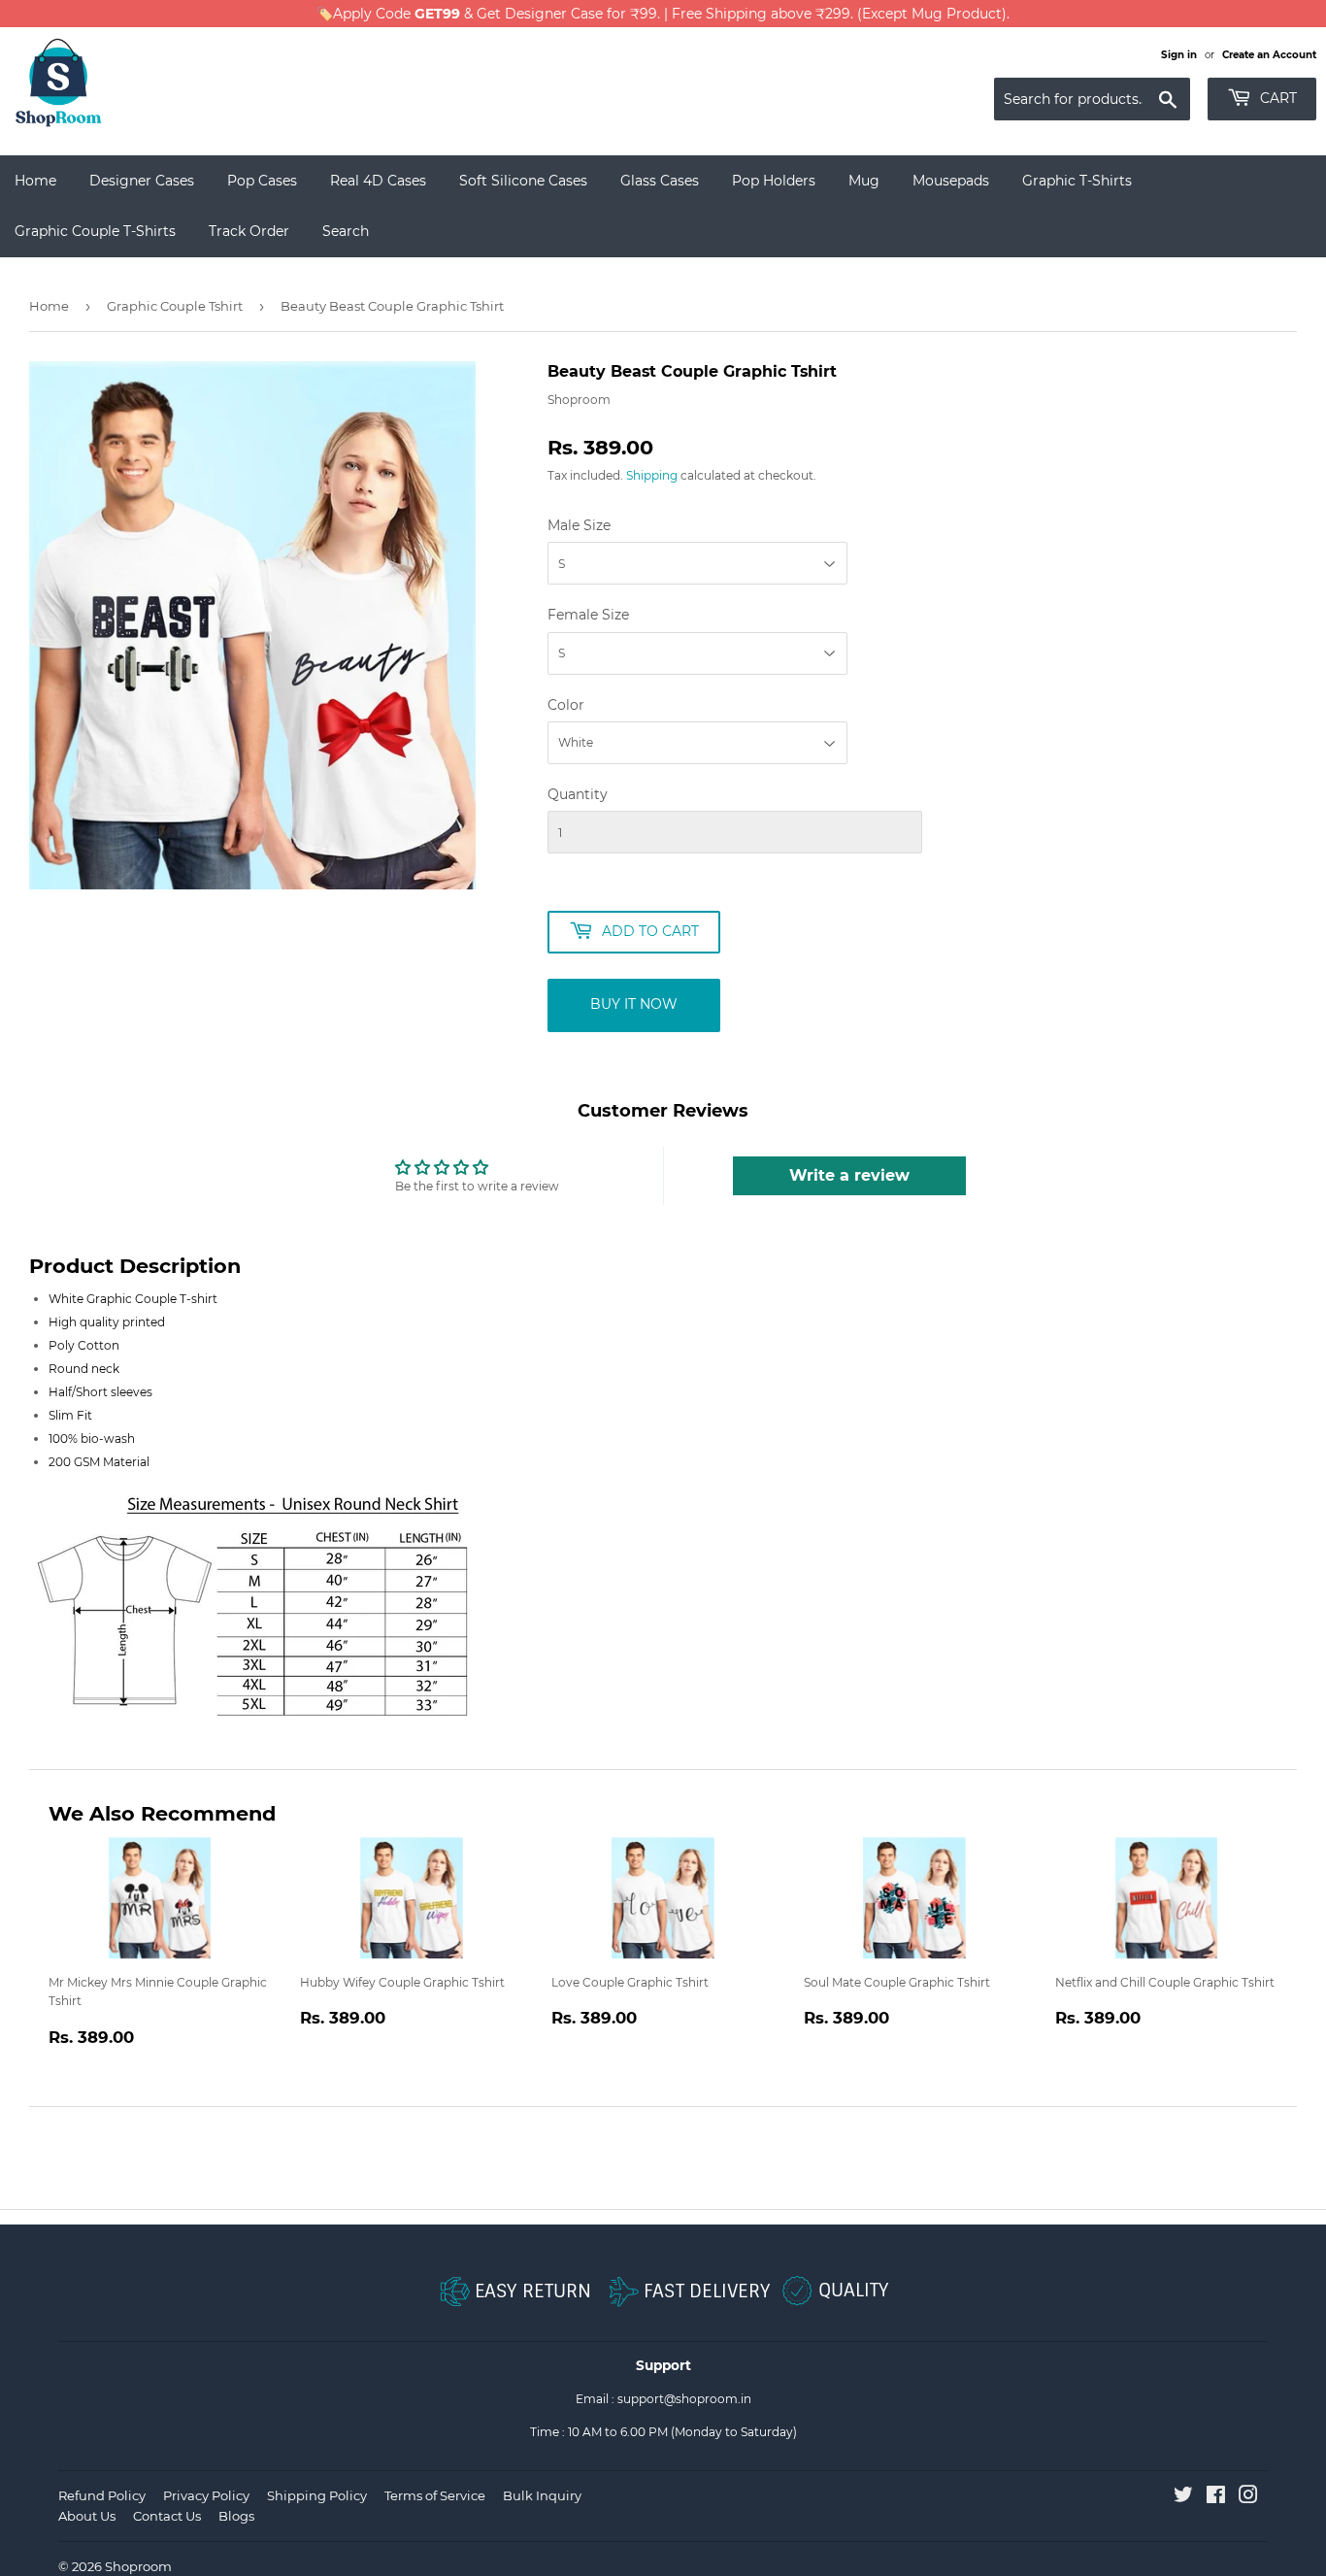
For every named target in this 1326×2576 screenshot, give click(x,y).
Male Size (579, 525)
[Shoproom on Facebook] (1216, 2498)
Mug (864, 181)
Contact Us (167, 2516)
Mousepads (951, 181)
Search (346, 231)
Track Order (249, 231)
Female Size (588, 615)
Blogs (236, 2516)
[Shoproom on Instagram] (1248, 2498)
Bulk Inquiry (542, 2495)
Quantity (578, 794)
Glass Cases (660, 181)
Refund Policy (102, 2495)
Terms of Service (435, 2495)
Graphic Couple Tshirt (175, 306)
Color (566, 705)
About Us (87, 2516)
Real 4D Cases (378, 181)
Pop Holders (774, 181)
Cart (1276, 98)
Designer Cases (142, 181)
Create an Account (1269, 55)
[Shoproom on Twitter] (1183, 2498)
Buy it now (634, 1004)
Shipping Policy (317, 2495)
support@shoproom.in (684, 2399)
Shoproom (138, 2566)
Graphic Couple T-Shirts (95, 231)
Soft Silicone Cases (523, 181)
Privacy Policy (206, 2495)
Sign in (1179, 55)
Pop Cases (262, 181)
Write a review (849, 1175)
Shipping (652, 475)
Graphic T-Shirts (1077, 181)
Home (35, 181)
